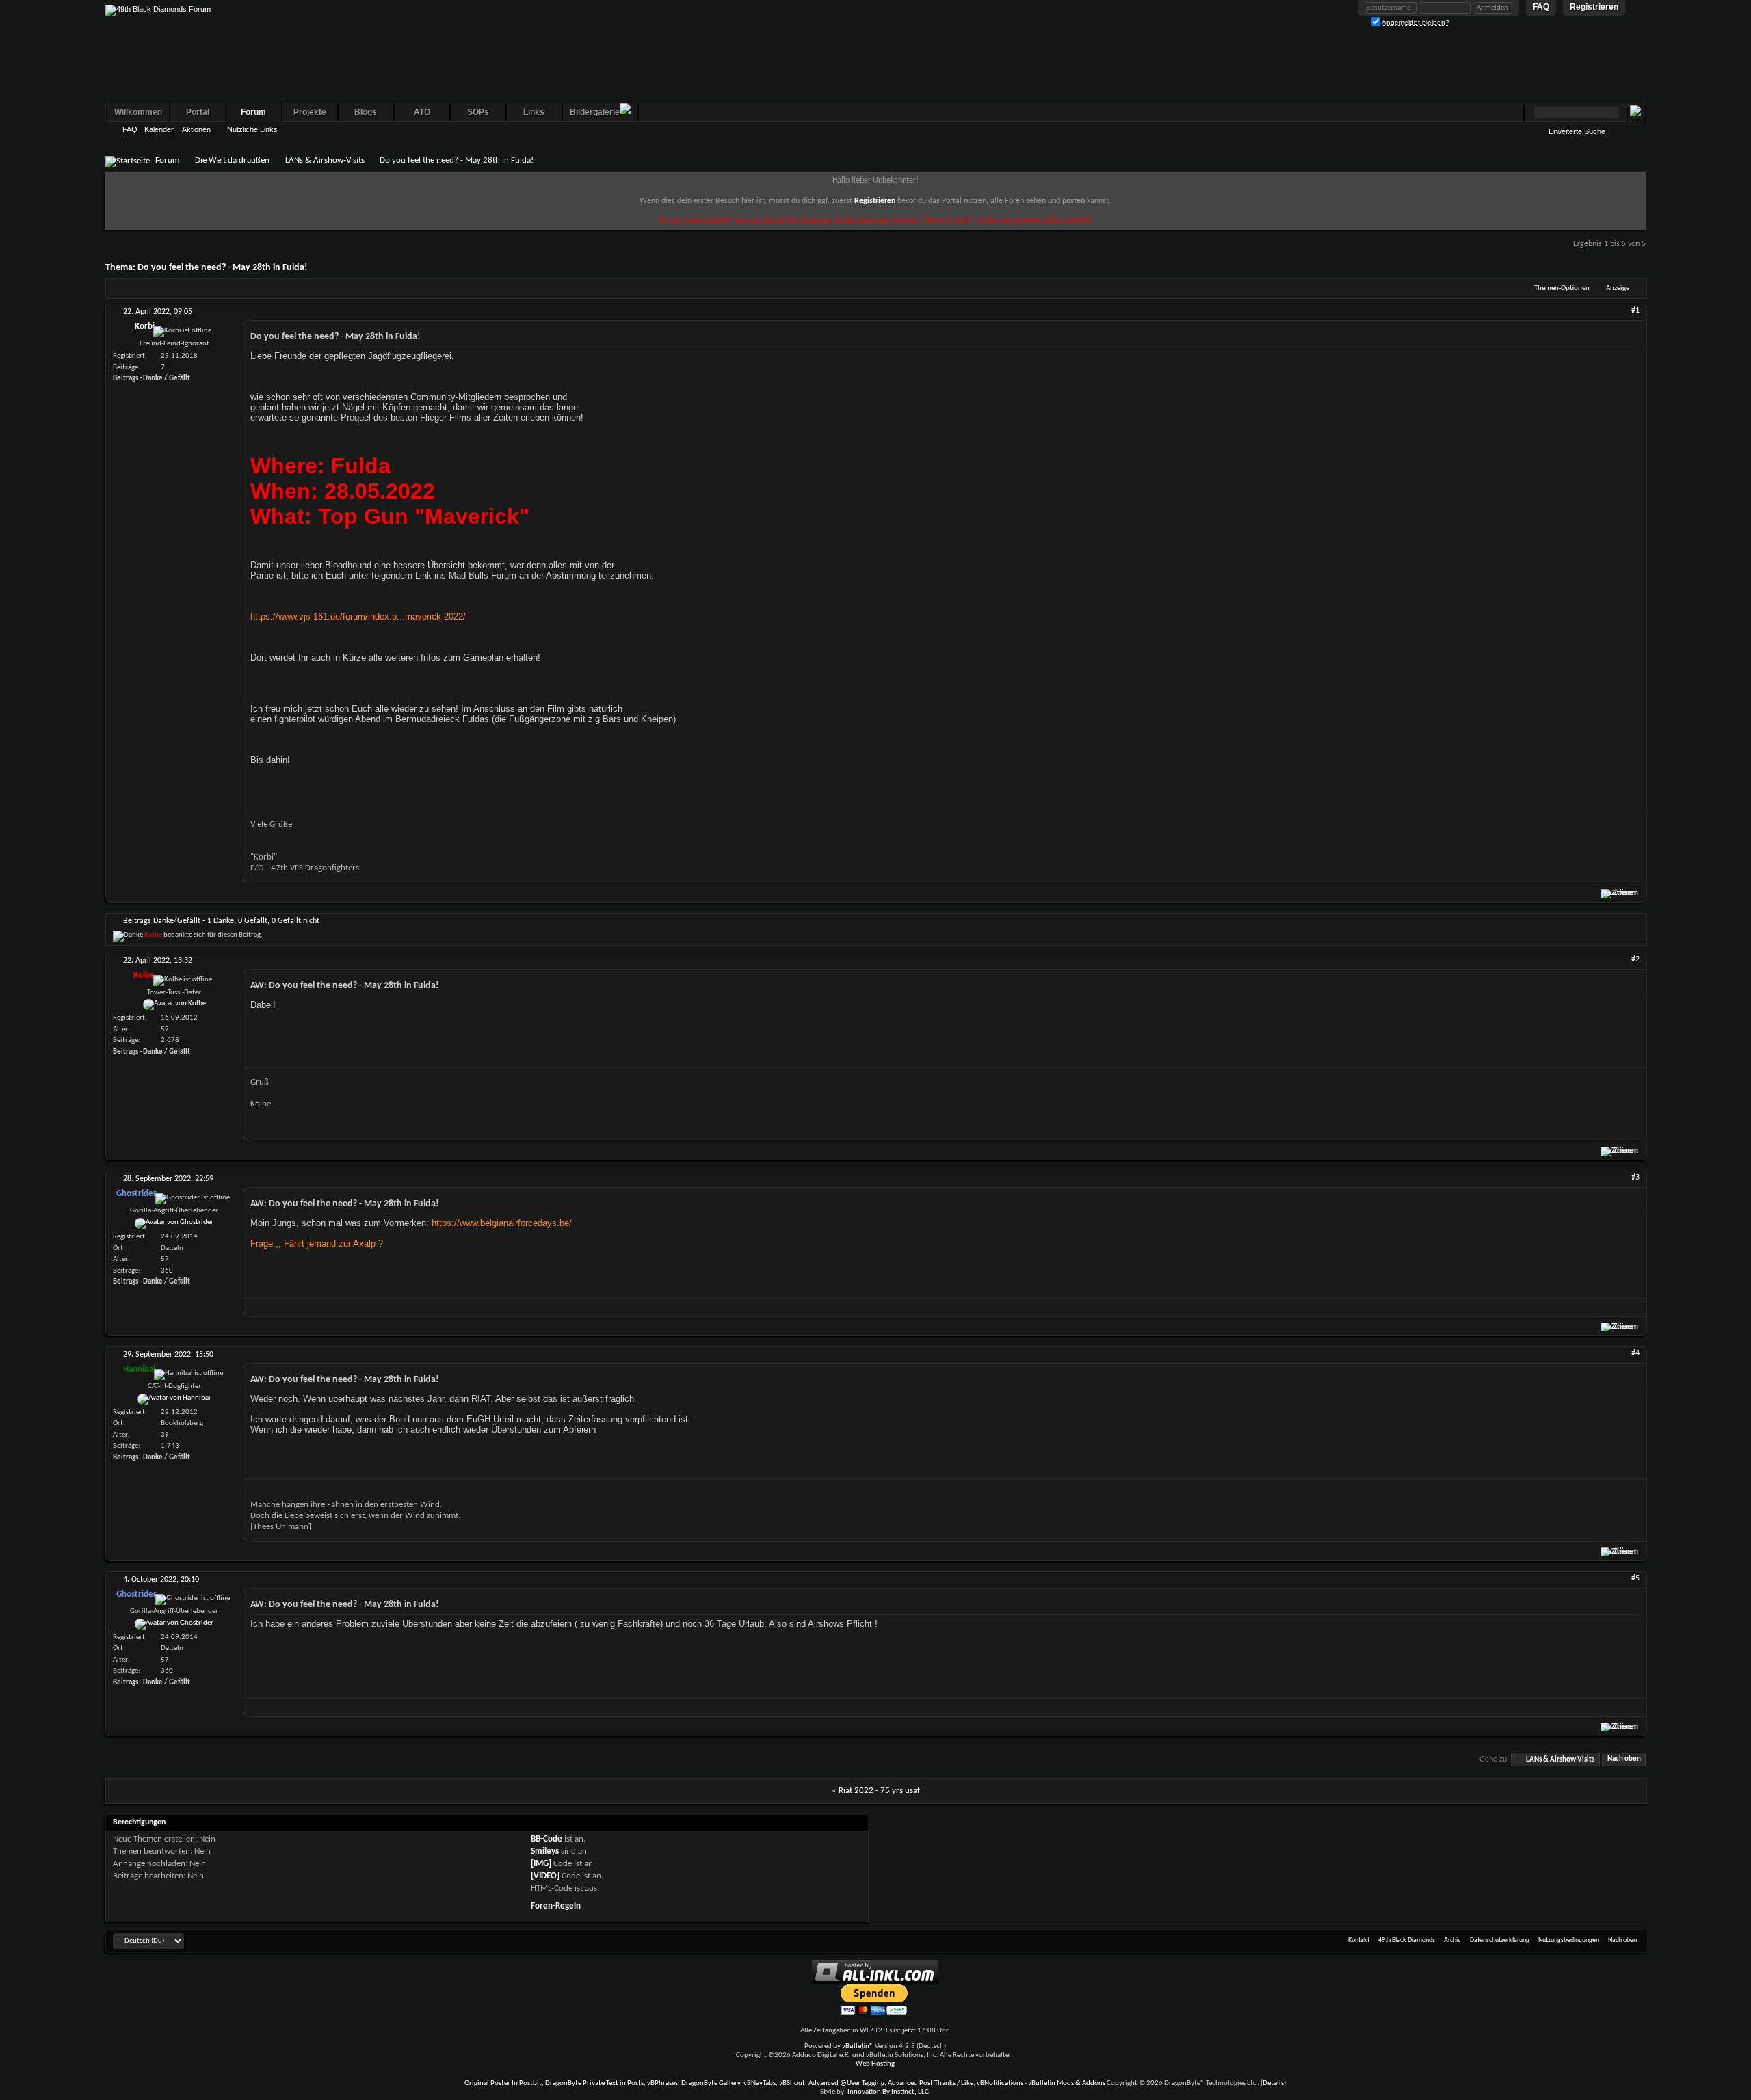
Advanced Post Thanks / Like (931, 2083)
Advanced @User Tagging (846, 2083)
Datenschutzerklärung (1500, 1940)
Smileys (545, 1851)
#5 (1635, 1578)
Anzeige (1618, 288)
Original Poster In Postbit (503, 2083)
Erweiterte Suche (1577, 131)
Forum (253, 112)
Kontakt (1359, 1940)
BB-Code (547, 1839)
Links (534, 112)
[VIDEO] (545, 1876)
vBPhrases (662, 2083)
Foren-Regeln (556, 1906)
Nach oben (1624, 1760)
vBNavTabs (760, 2083)
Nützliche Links (252, 129)
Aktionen (196, 129)
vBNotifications (1000, 2083)
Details (1273, 2083)
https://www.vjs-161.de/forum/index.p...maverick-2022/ (358, 616)
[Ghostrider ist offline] (174, 1223)
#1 (1635, 310)
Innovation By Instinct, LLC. (889, 2092)
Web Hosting (875, 2064)
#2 (1635, 959)
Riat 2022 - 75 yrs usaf (879, 1791)
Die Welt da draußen (232, 160)
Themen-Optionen (1562, 288)
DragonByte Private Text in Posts (594, 2083)
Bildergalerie (595, 112)
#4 (1635, 1353)
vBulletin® (858, 2046)
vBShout (792, 2083)
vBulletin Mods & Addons (1067, 2083)
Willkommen (138, 112)
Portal (198, 112)
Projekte (310, 112)
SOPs (478, 112)
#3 (1635, 1178)
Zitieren (1626, 893)
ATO (422, 112)
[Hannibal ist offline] (174, 1399)
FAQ (130, 129)
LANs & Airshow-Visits (325, 160)
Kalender (159, 129)
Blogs (366, 112)
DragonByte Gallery (711, 2083)
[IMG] (541, 1864)
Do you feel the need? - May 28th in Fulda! (223, 268)
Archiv (1452, 1940)
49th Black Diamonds (1407, 1940)
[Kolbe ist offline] (174, 1005)
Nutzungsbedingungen (1569, 1940)
